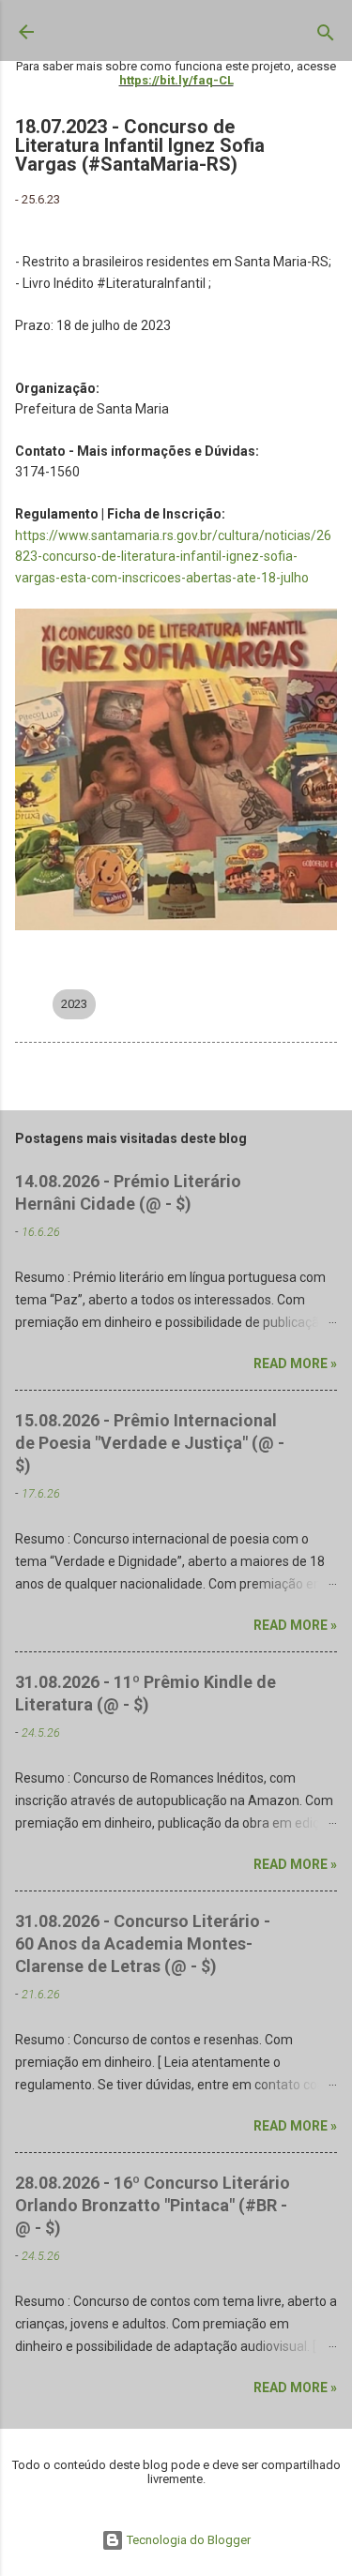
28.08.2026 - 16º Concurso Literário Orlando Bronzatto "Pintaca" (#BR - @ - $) (153, 2205)
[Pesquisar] (326, 37)
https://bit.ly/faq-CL (176, 80)
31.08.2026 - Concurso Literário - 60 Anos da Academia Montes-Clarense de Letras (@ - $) (143, 1943)
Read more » (295, 1363)
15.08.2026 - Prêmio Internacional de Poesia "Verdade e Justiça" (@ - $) (150, 1443)
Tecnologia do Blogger (187, 2540)
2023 (74, 1004)
